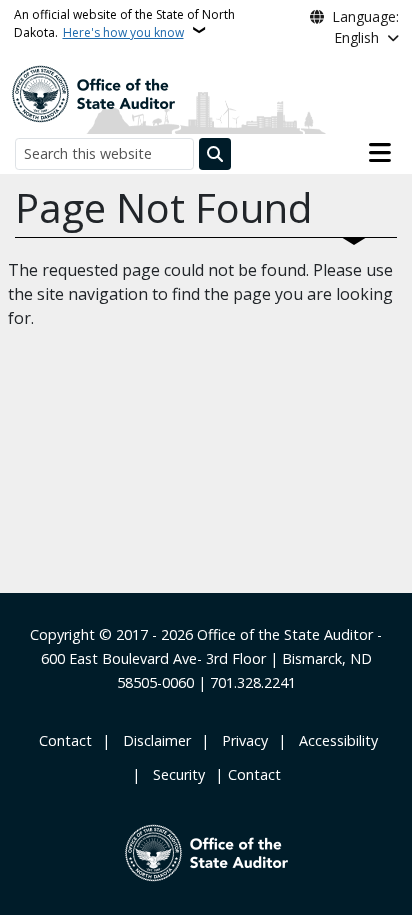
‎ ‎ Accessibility (334, 740)
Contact (254, 774)
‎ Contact (63, 740)
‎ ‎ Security (175, 774)
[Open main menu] (380, 153)
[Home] (93, 92)
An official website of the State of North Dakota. (124, 23)
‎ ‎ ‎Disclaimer (153, 740)
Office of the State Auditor (285, 634)
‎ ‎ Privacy (241, 740)
